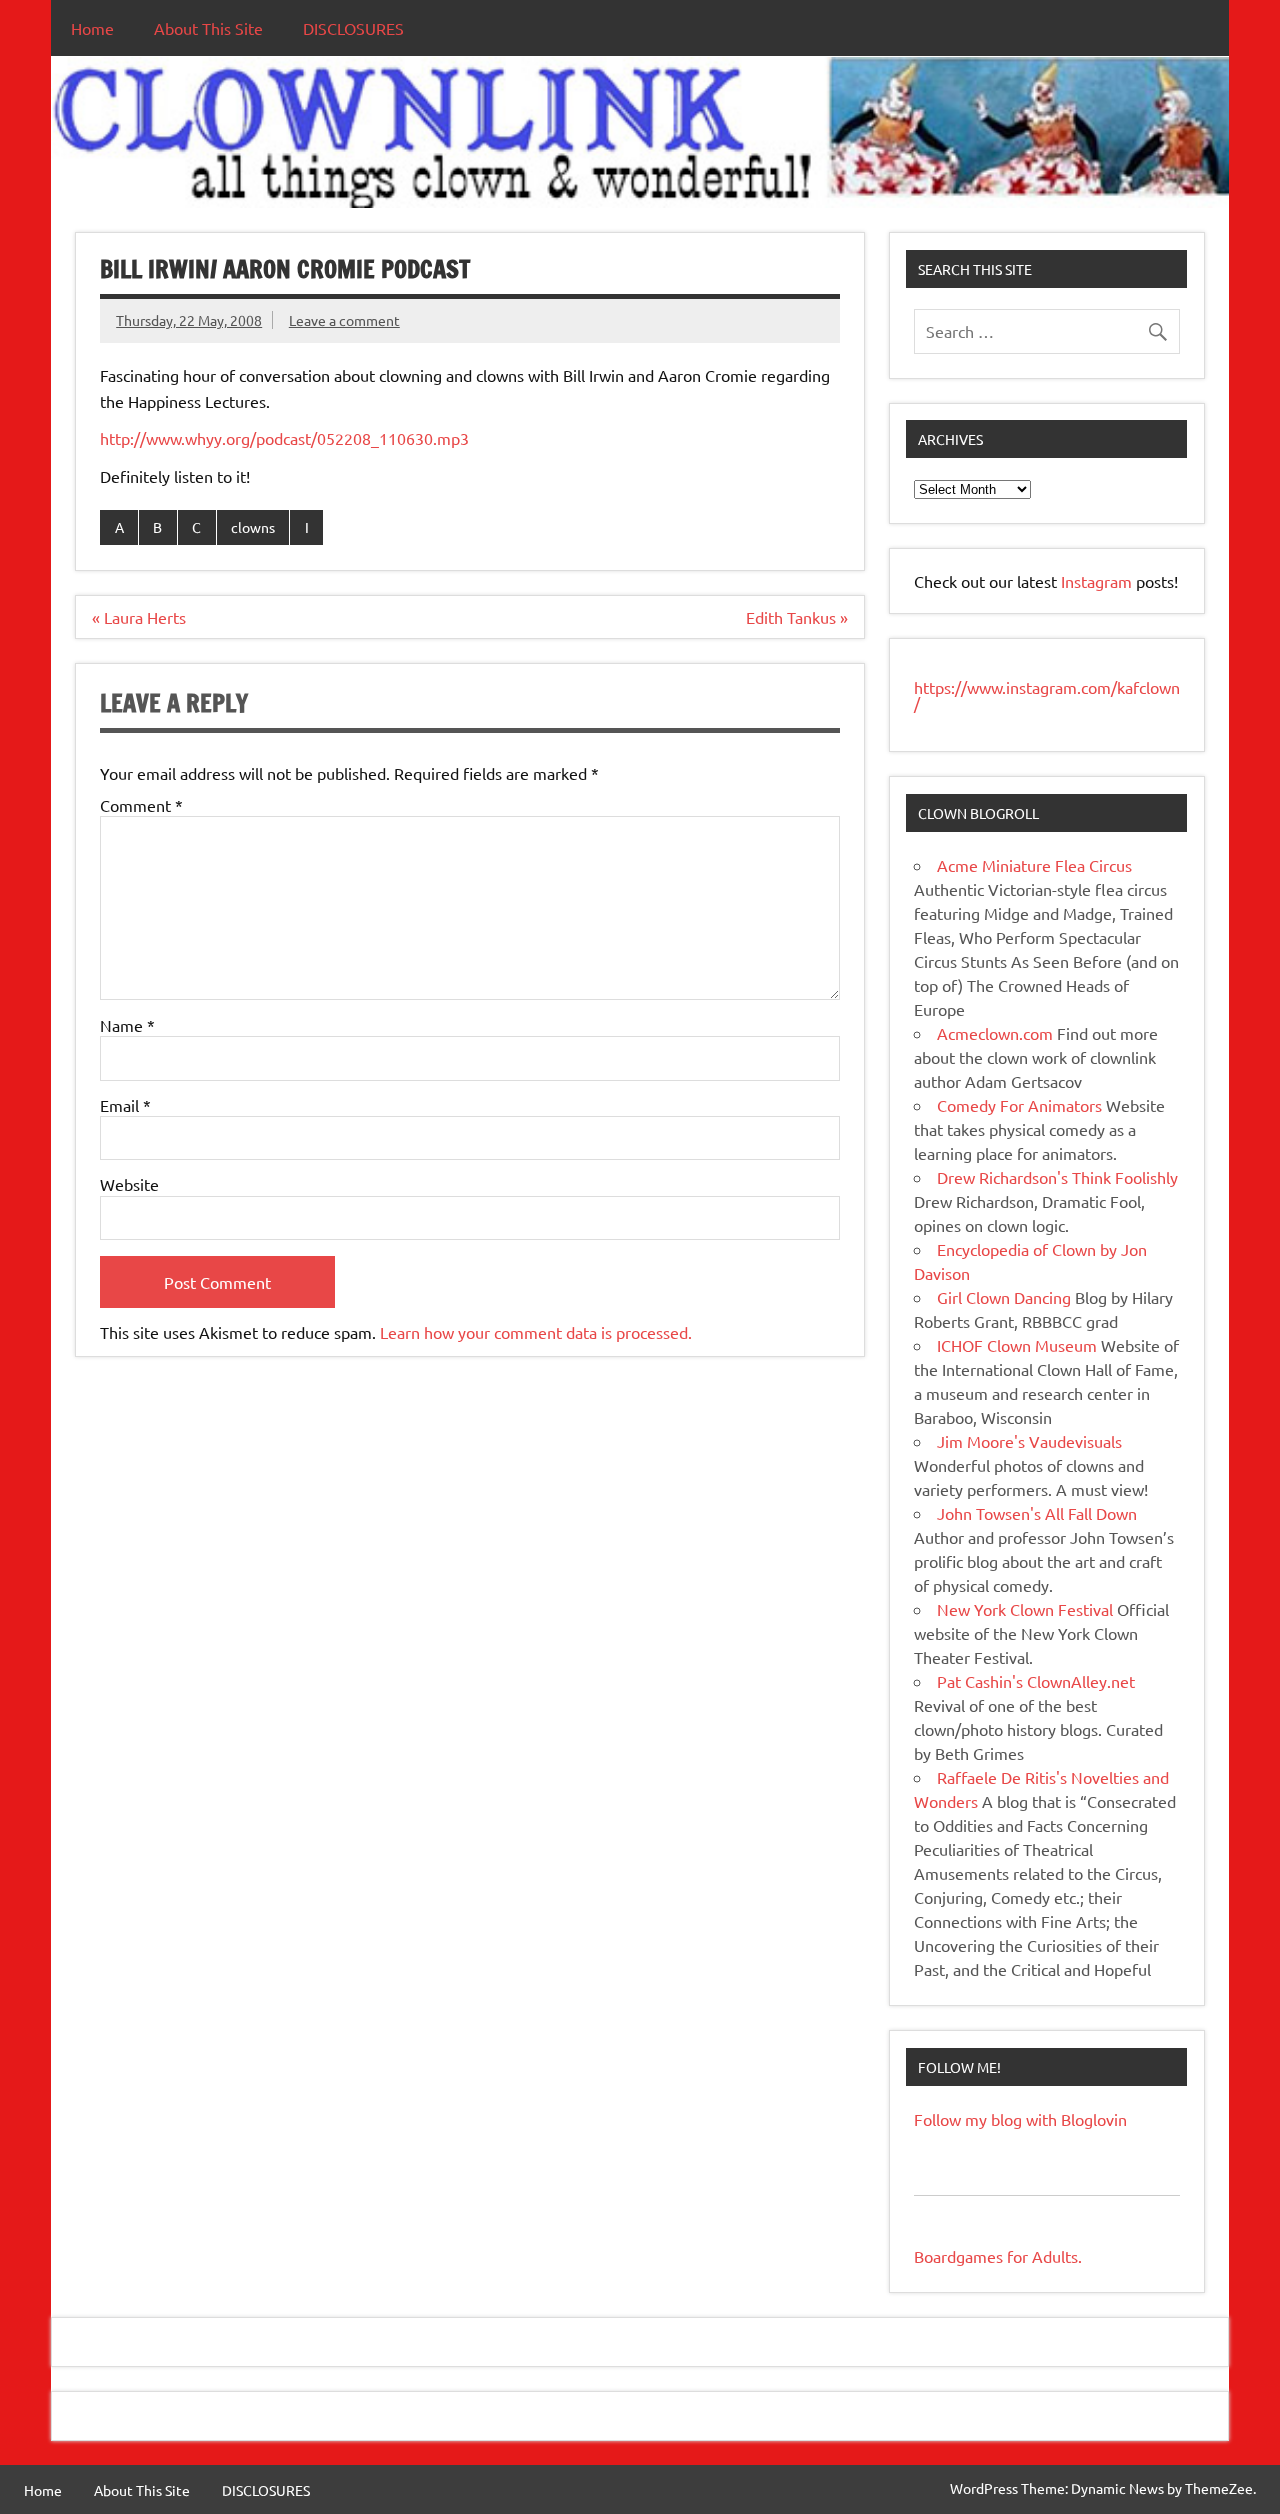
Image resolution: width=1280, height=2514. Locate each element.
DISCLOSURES (353, 28)
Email (125, 1105)
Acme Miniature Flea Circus (1034, 865)
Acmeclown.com (995, 1033)
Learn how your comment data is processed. (536, 1332)
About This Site (208, 28)
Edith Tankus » (797, 617)
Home (92, 28)
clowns (253, 527)
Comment (141, 805)
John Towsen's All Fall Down (1037, 1513)
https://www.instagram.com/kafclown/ (1047, 695)
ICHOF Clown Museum (1017, 1345)
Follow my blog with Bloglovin (1020, 2119)
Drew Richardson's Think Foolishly (1057, 1177)
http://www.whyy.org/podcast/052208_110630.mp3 (284, 438)
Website (129, 1184)
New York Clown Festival (1025, 1609)
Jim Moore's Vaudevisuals (1029, 1441)
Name (127, 1025)
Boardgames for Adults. (998, 2256)
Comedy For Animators (1019, 1105)
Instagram (1098, 581)
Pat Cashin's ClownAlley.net (1036, 1681)
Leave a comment (344, 320)
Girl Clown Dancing (1004, 1297)
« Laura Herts (139, 617)
